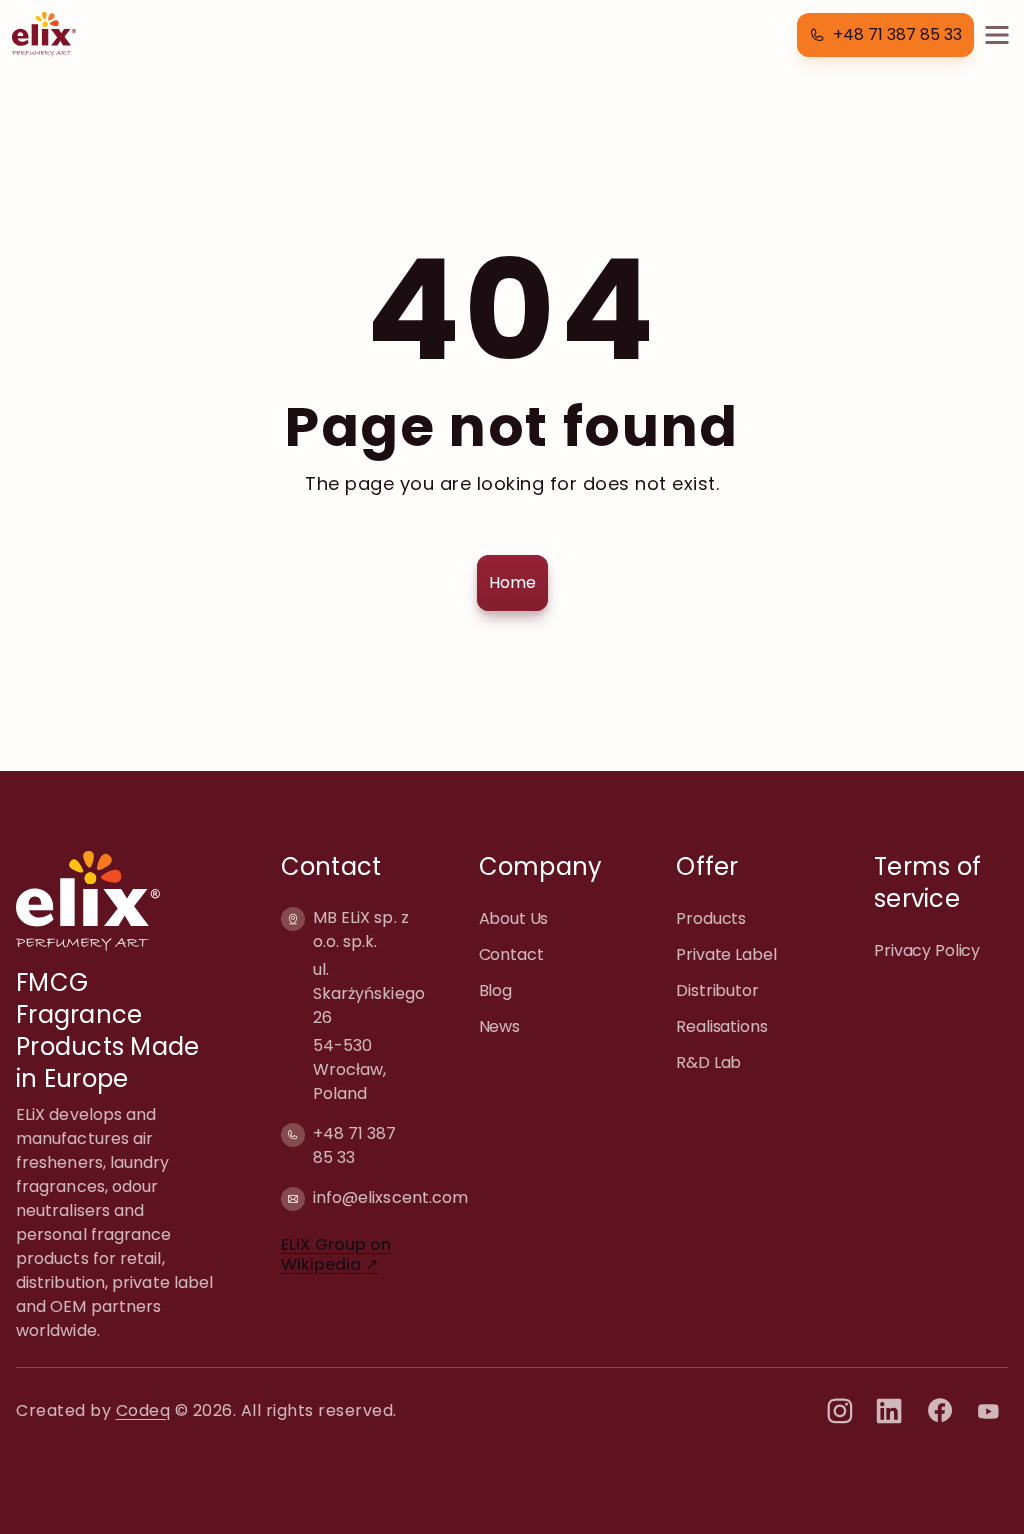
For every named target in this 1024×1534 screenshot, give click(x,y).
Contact (511, 954)
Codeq (143, 1410)
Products (711, 918)
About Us (514, 918)
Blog (495, 990)
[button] (885, 35)
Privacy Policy (927, 950)
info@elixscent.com (390, 1197)
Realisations (721, 1026)
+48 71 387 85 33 (355, 1145)
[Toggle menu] (997, 35)
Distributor (717, 990)
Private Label (726, 954)
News (499, 1026)
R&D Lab (708, 1062)
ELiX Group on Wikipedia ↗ (336, 1254)
